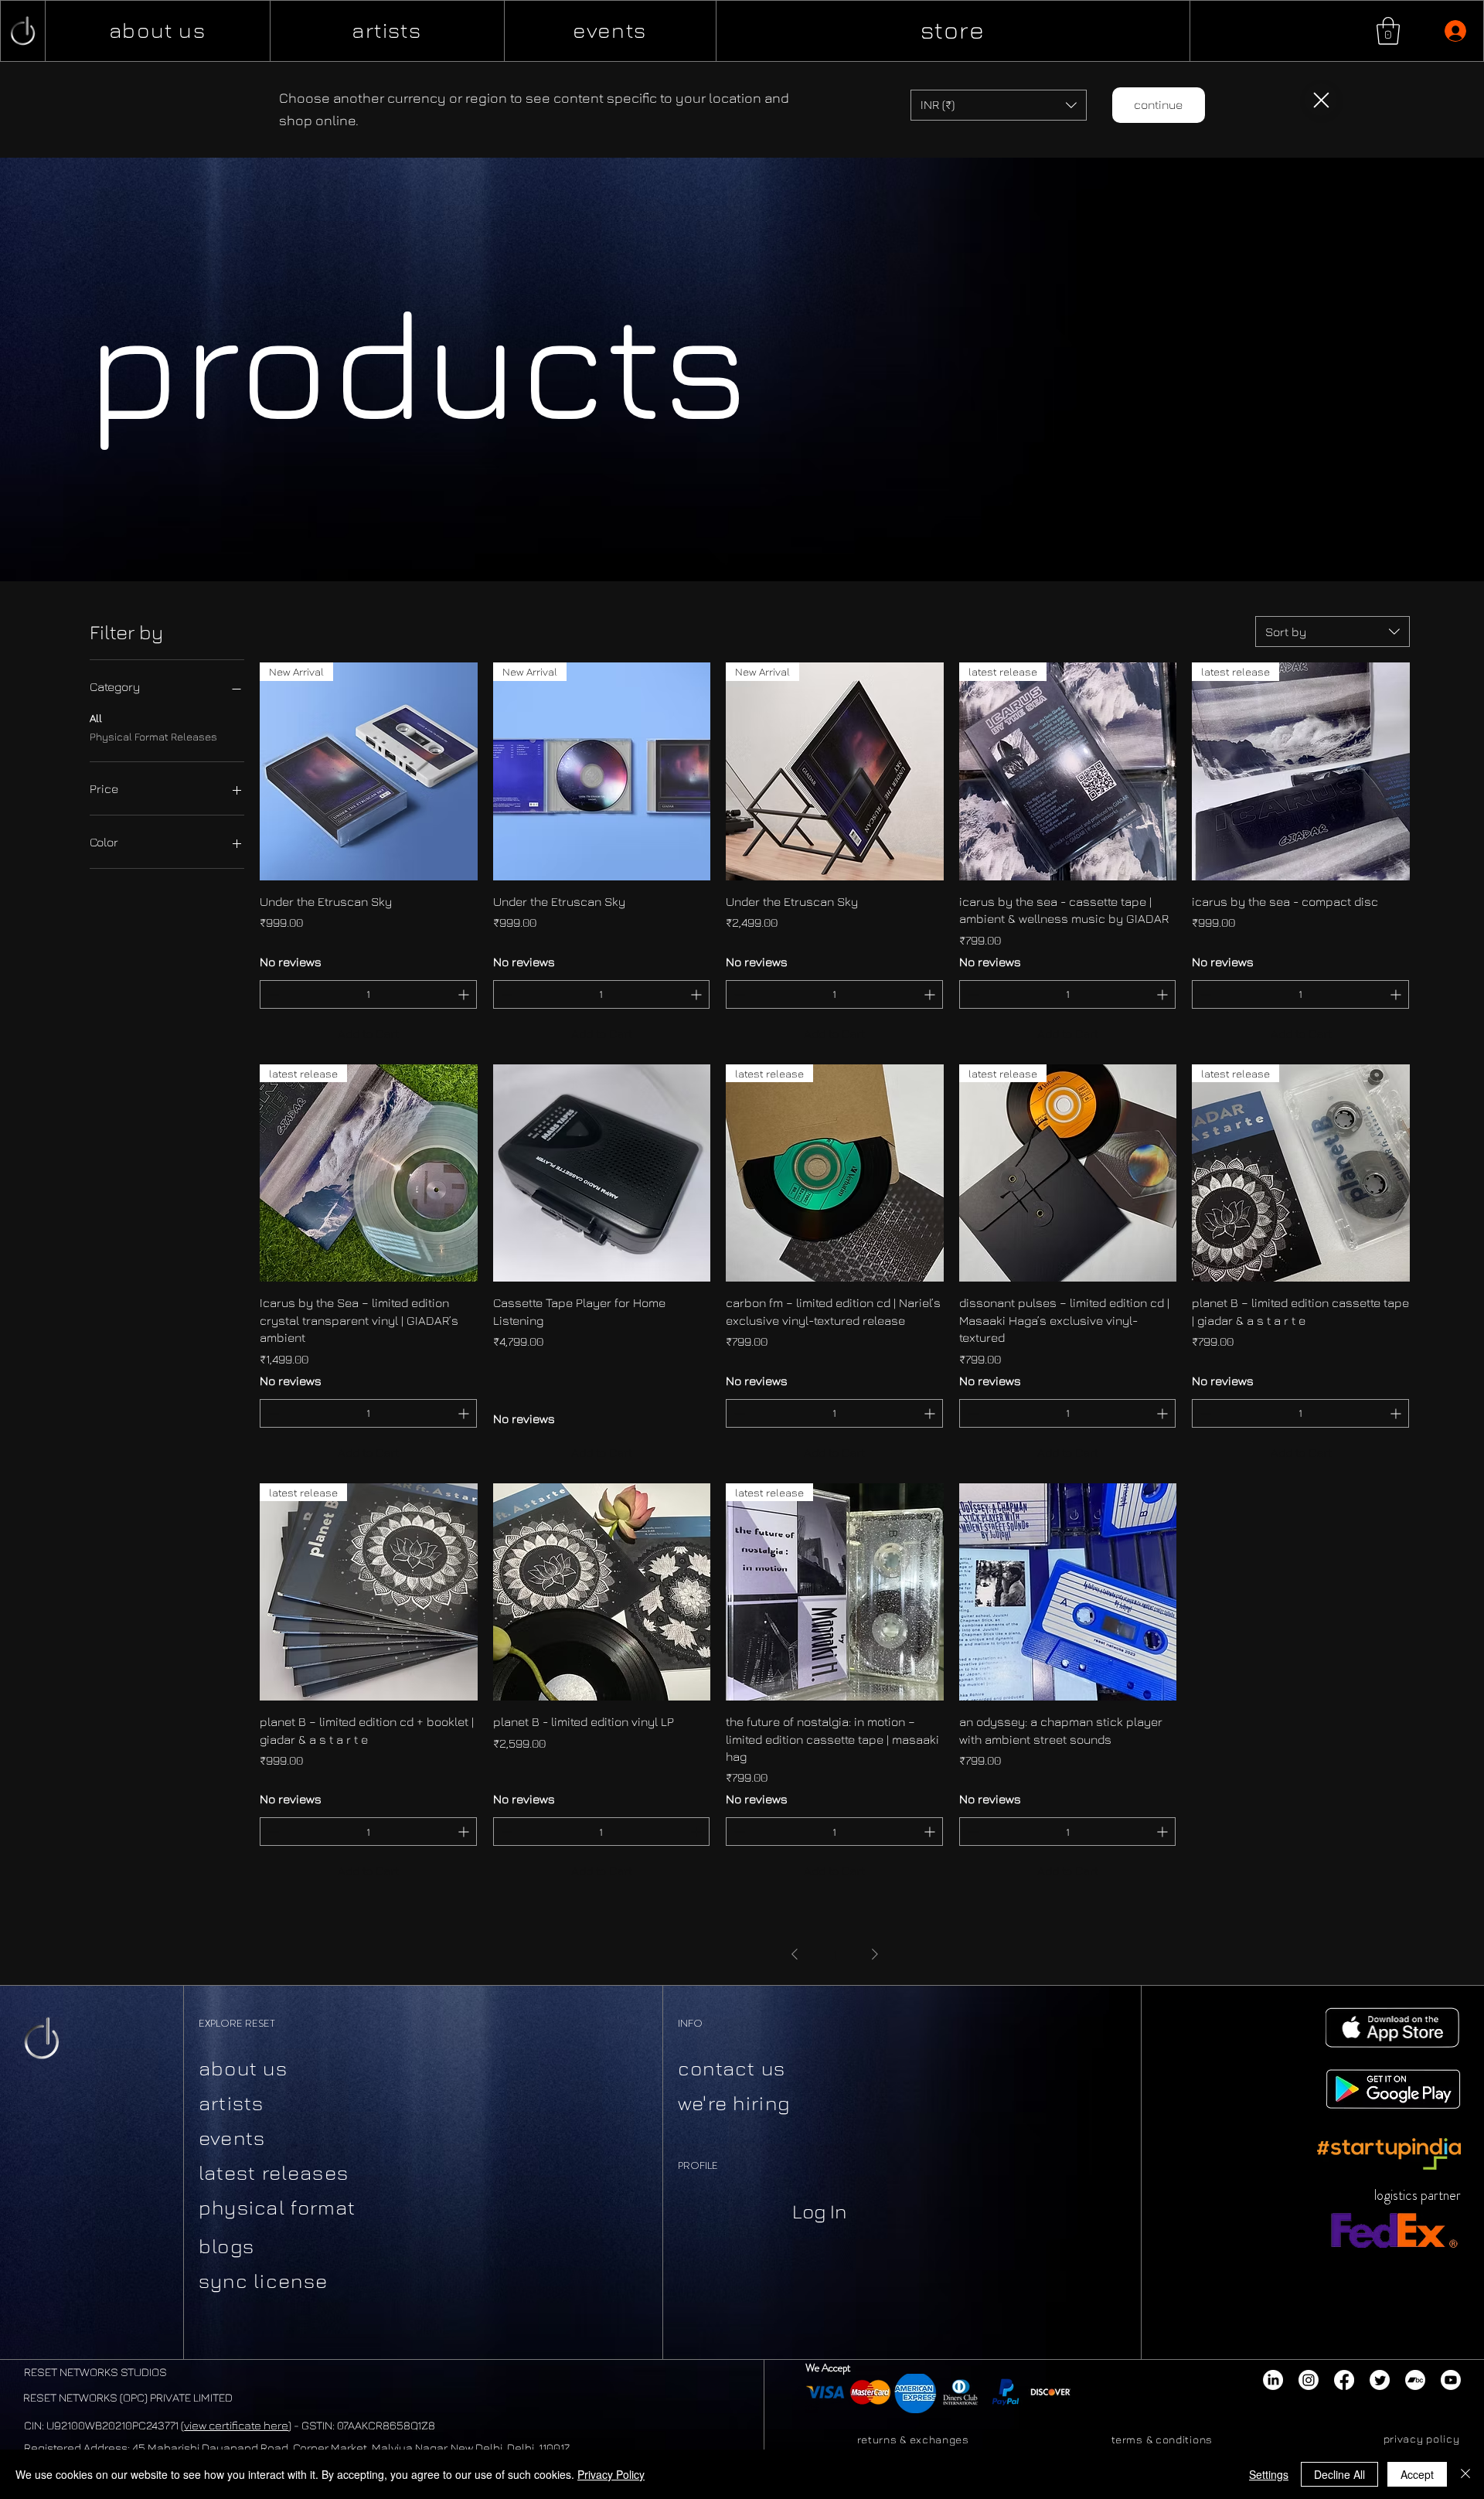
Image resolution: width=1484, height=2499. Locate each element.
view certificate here (236, 2425)
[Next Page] (875, 1954)
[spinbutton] (368, 994)
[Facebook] (1344, 2380)
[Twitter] (1380, 2380)
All (96, 718)
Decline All (1339, 2474)
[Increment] (465, 994)
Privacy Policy (611, 2474)
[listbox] (999, 105)
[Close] (1321, 100)
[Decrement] (272, 994)
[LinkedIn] (1273, 2380)
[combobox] (1333, 632)
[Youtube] (1451, 2380)
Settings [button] (1269, 2474)
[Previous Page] (795, 1954)
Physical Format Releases (153, 736)
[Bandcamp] (1415, 2380)
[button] (1388, 31)
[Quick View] (602, 1173)
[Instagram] (1309, 2380)
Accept (1417, 2474)
